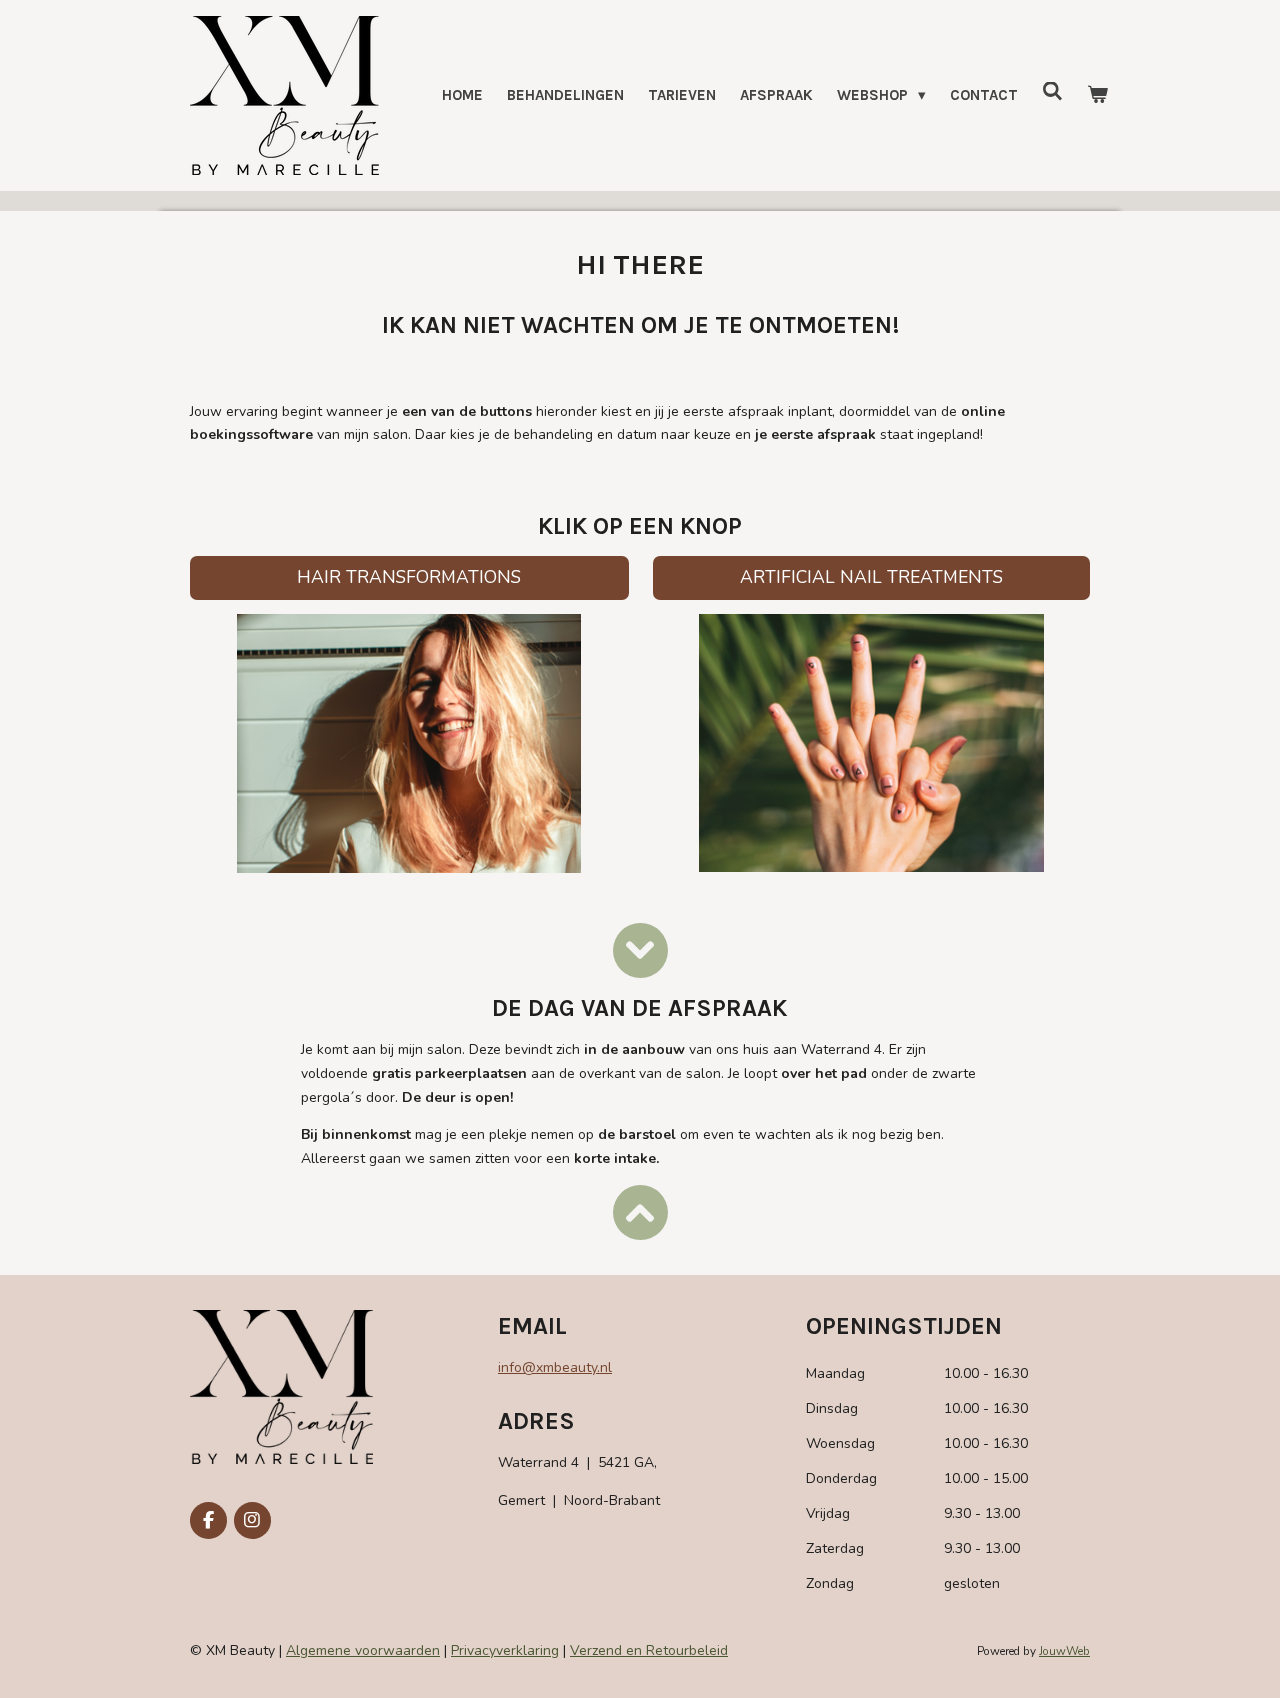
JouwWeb (1064, 1651)
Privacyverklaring (505, 1650)
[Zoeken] (1052, 92)
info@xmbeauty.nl (555, 1367)
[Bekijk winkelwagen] (1097, 96)
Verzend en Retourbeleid (649, 1650)
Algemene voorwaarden (363, 1650)
